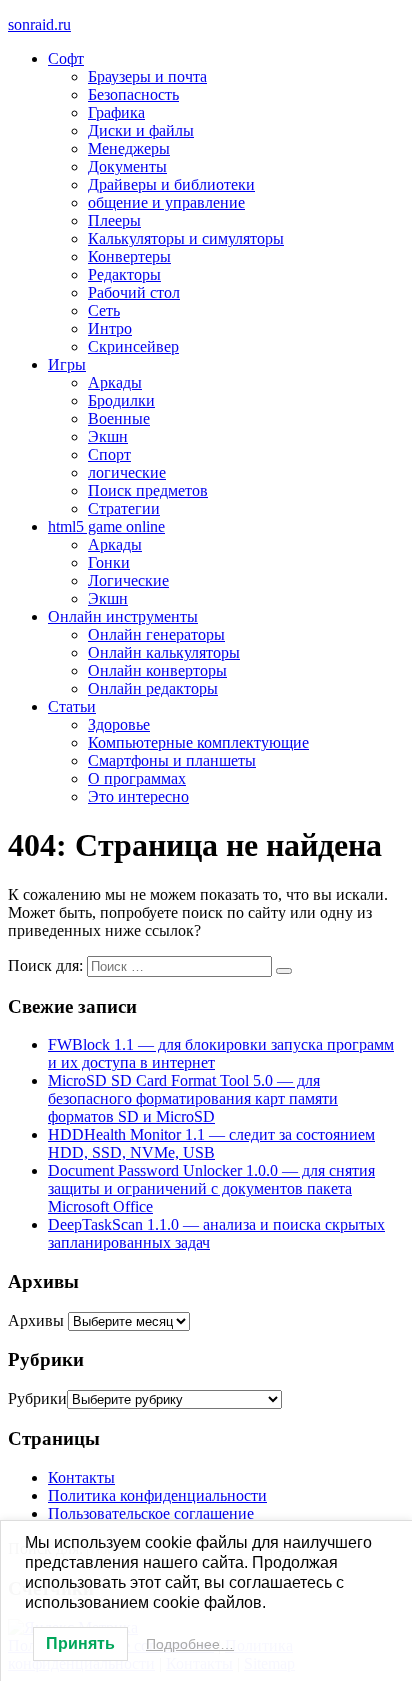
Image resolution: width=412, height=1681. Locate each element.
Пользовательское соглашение (151, 1513)
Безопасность (133, 94)
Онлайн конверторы (157, 670)
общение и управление (166, 202)
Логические (128, 580)
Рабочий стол (134, 292)
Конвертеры (129, 256)
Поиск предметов (148, 490)
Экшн (108, 436)
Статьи (72, 706)
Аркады (115, 382)
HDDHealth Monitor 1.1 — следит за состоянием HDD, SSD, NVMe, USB (211, 1143)
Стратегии (124, 508)
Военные (119, 418)
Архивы (36, 1320)
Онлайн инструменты (123, 616)
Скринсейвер (133, 346)
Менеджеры (129, 148)
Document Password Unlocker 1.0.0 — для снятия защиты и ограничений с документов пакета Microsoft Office (211, 1188)
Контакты (81, 1477)
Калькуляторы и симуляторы (186, 238)
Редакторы (124, 274)
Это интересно (138, 796)
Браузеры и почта (147, 76)
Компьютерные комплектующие (198, 742)
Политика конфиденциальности (157, 1495)
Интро (110, 328)
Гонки (109, 562)
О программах (137, 778)
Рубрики (37, 1398)
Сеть (104, 310)
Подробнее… (190, 1644)
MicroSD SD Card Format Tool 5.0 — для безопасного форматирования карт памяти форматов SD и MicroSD (193, 1098)
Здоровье (119, 724)
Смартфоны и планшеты (172, 760)
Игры (67, 364)
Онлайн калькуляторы (164, 652)
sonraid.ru (39, 24)
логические (127, 472)
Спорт (109, 454)
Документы (127, 166)
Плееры (114, 220)
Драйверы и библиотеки (171, 184)
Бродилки (121, 400)
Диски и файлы (141, 130)
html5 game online (106, 526)
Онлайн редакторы (153, 688)
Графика (116, 112)
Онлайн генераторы (156, 634)
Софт (66, 58)
